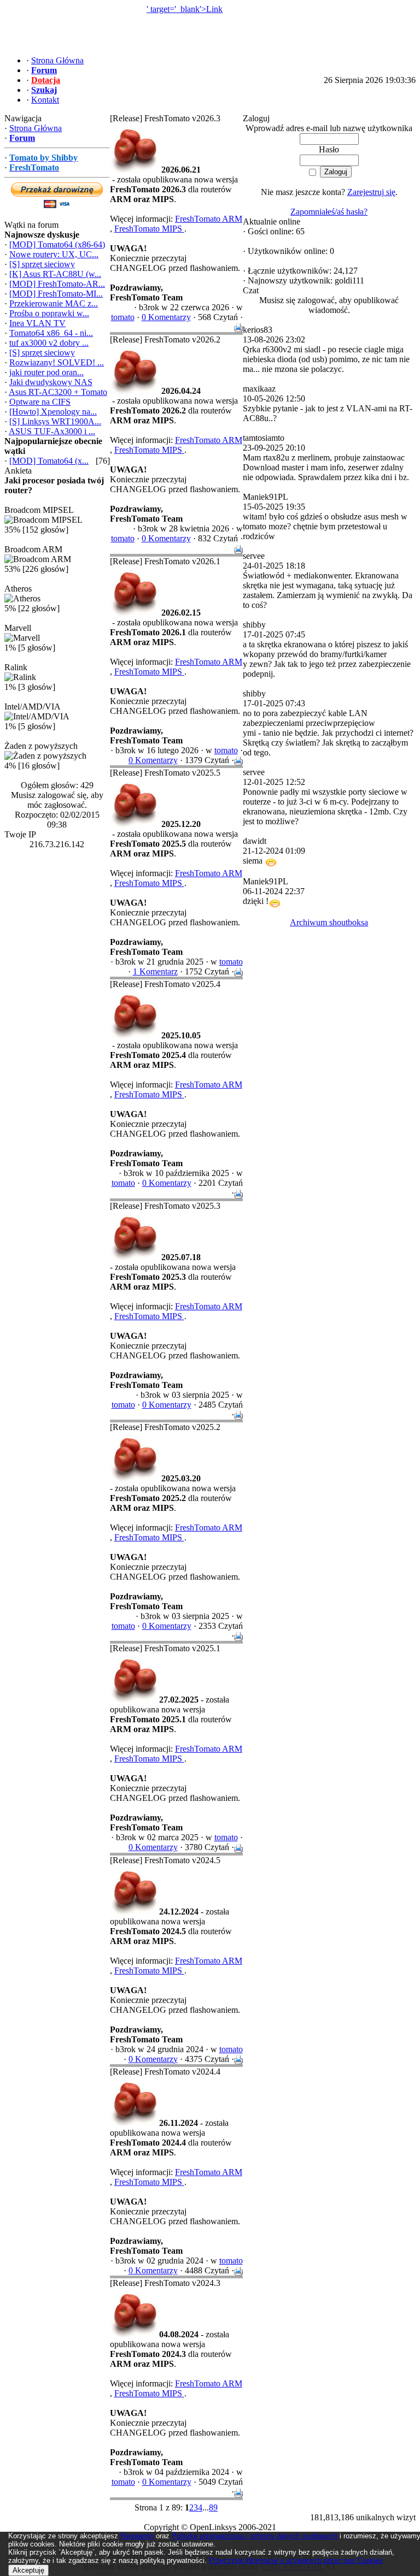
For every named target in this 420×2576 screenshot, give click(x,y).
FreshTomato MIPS (149, 229)
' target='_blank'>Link (185, 9)
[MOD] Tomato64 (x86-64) (57, 244)
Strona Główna (36, 128)
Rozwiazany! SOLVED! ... (57, 362)
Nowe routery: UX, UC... (54, 254)
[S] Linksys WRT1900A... (55, 421)
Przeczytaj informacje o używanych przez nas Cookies (296, 2560)
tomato (123, 317)
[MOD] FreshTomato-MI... (56, 294)
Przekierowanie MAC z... (54, 303)
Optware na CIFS (40, 402)
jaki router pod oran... (46, 372)
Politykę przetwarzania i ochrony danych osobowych (255, 2536)
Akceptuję (28, 2570)
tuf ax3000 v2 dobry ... (49, 343)
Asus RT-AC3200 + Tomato (58, 392)
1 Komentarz (155, 971)
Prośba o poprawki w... (49, 313)
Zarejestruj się (371, 192)
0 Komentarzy (166, 317)
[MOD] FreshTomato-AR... (57, 284)
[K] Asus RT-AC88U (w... (55, 274)
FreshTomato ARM (209, 219)
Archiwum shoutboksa (329, 922)
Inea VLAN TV (37, 323)
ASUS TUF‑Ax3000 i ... (52, 431)
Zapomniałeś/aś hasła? (329, 212)
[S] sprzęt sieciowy (42, 264)
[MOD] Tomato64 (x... (49, 461)
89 (213, 2507)
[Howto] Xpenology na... (53, 412)
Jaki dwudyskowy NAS (51, 382)
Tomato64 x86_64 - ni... (51, 333)
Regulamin (137, 2536)
